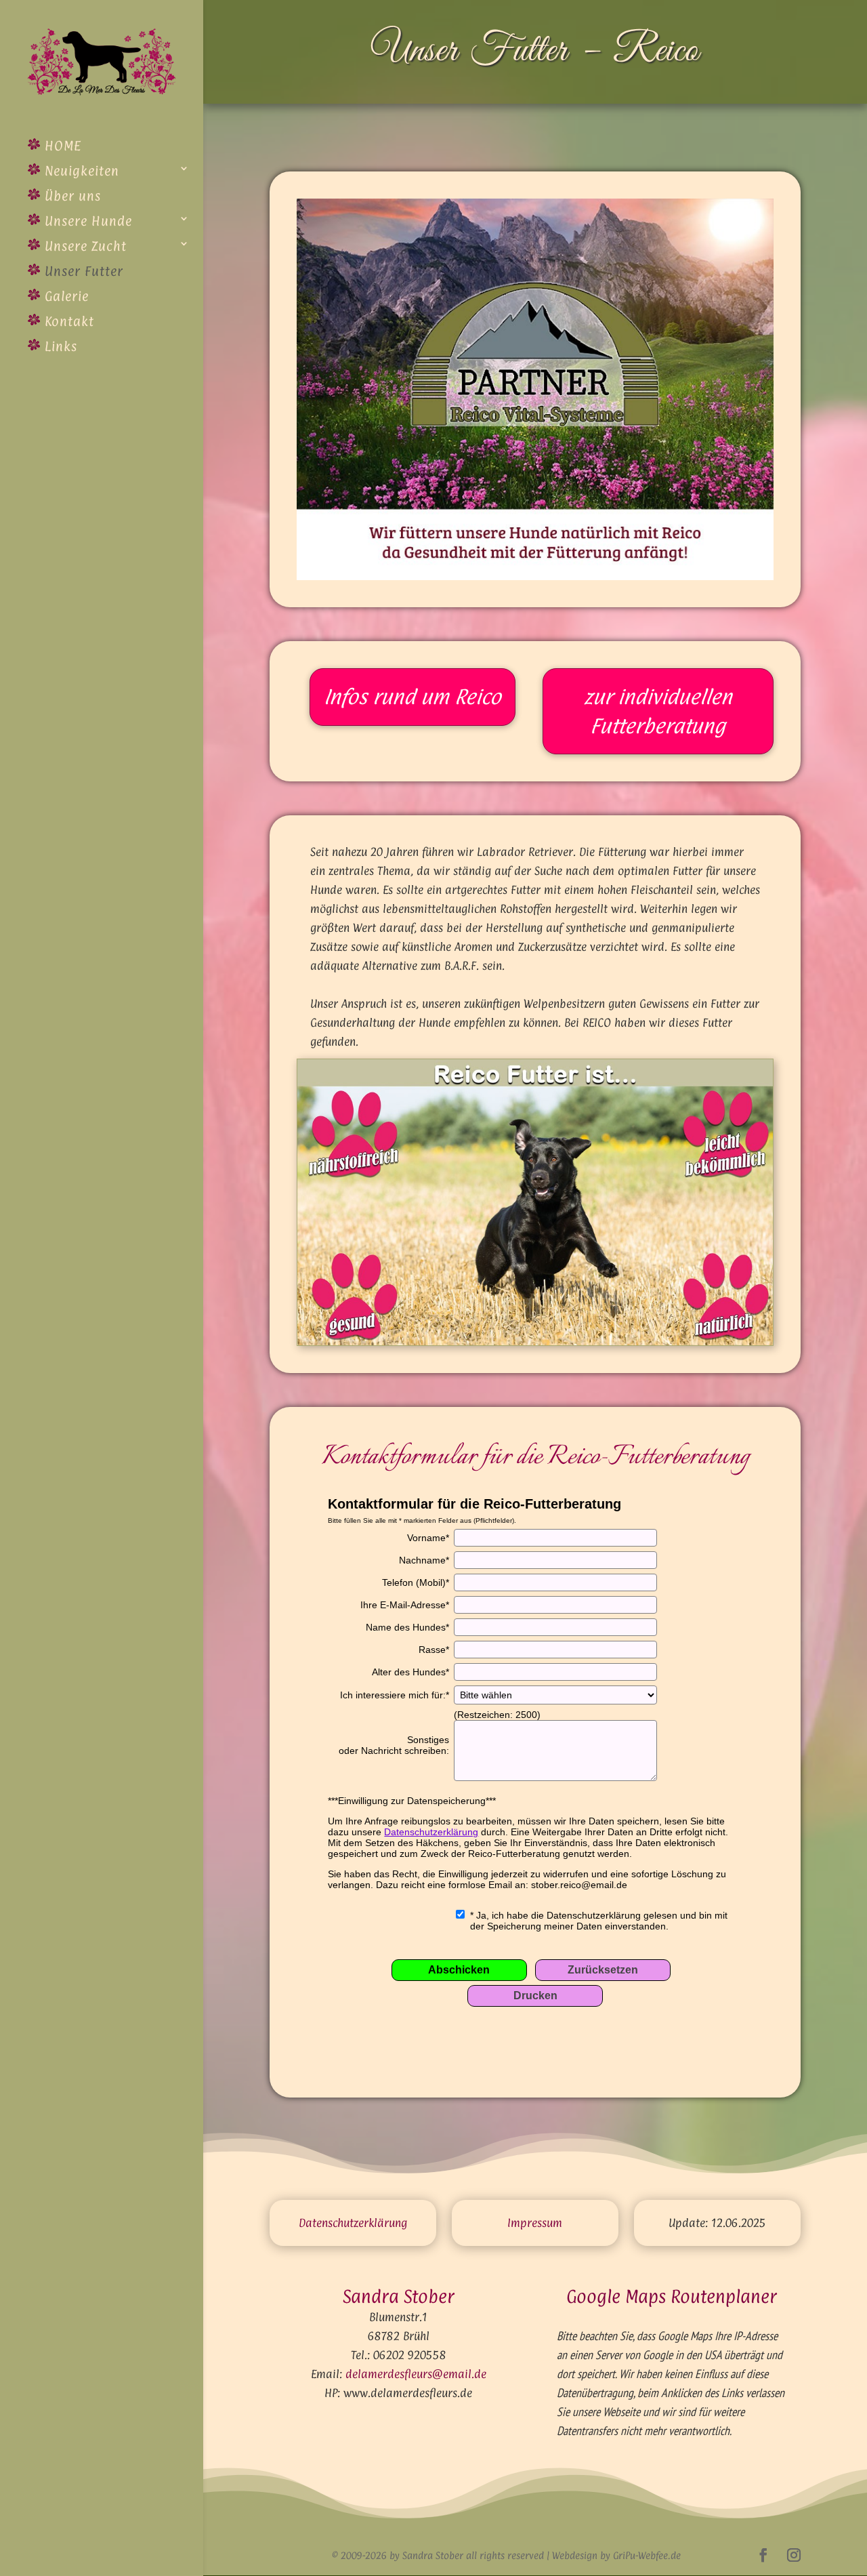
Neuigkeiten (80, 171)
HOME (61, 146)
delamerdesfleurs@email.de (416, 2374)
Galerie (65, 296)
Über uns (71, 196)
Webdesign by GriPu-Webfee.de (616, 2555)
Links (59, 346)
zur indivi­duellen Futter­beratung (658, 711)
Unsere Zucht (84, 246)
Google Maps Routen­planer (672, 2296)
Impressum (535, 2223)
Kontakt (67, 321)
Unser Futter (82, 271)
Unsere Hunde (86, 221)
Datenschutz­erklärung (353, 2223)
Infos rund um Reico (413, 697)
